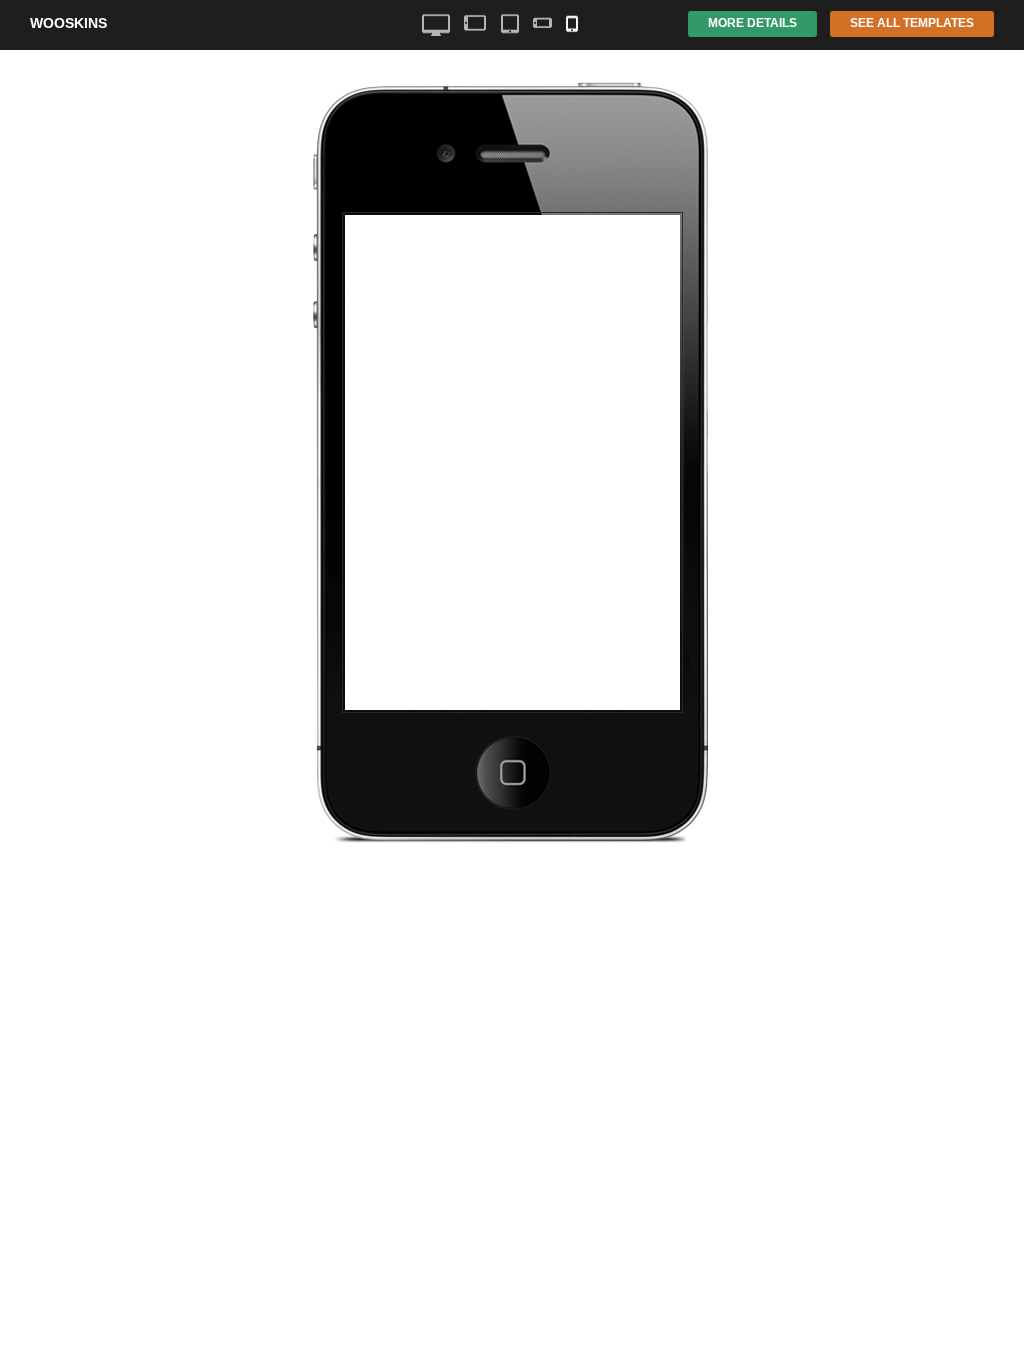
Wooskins (68, 23)
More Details (752, 23)
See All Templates (912, 23)
